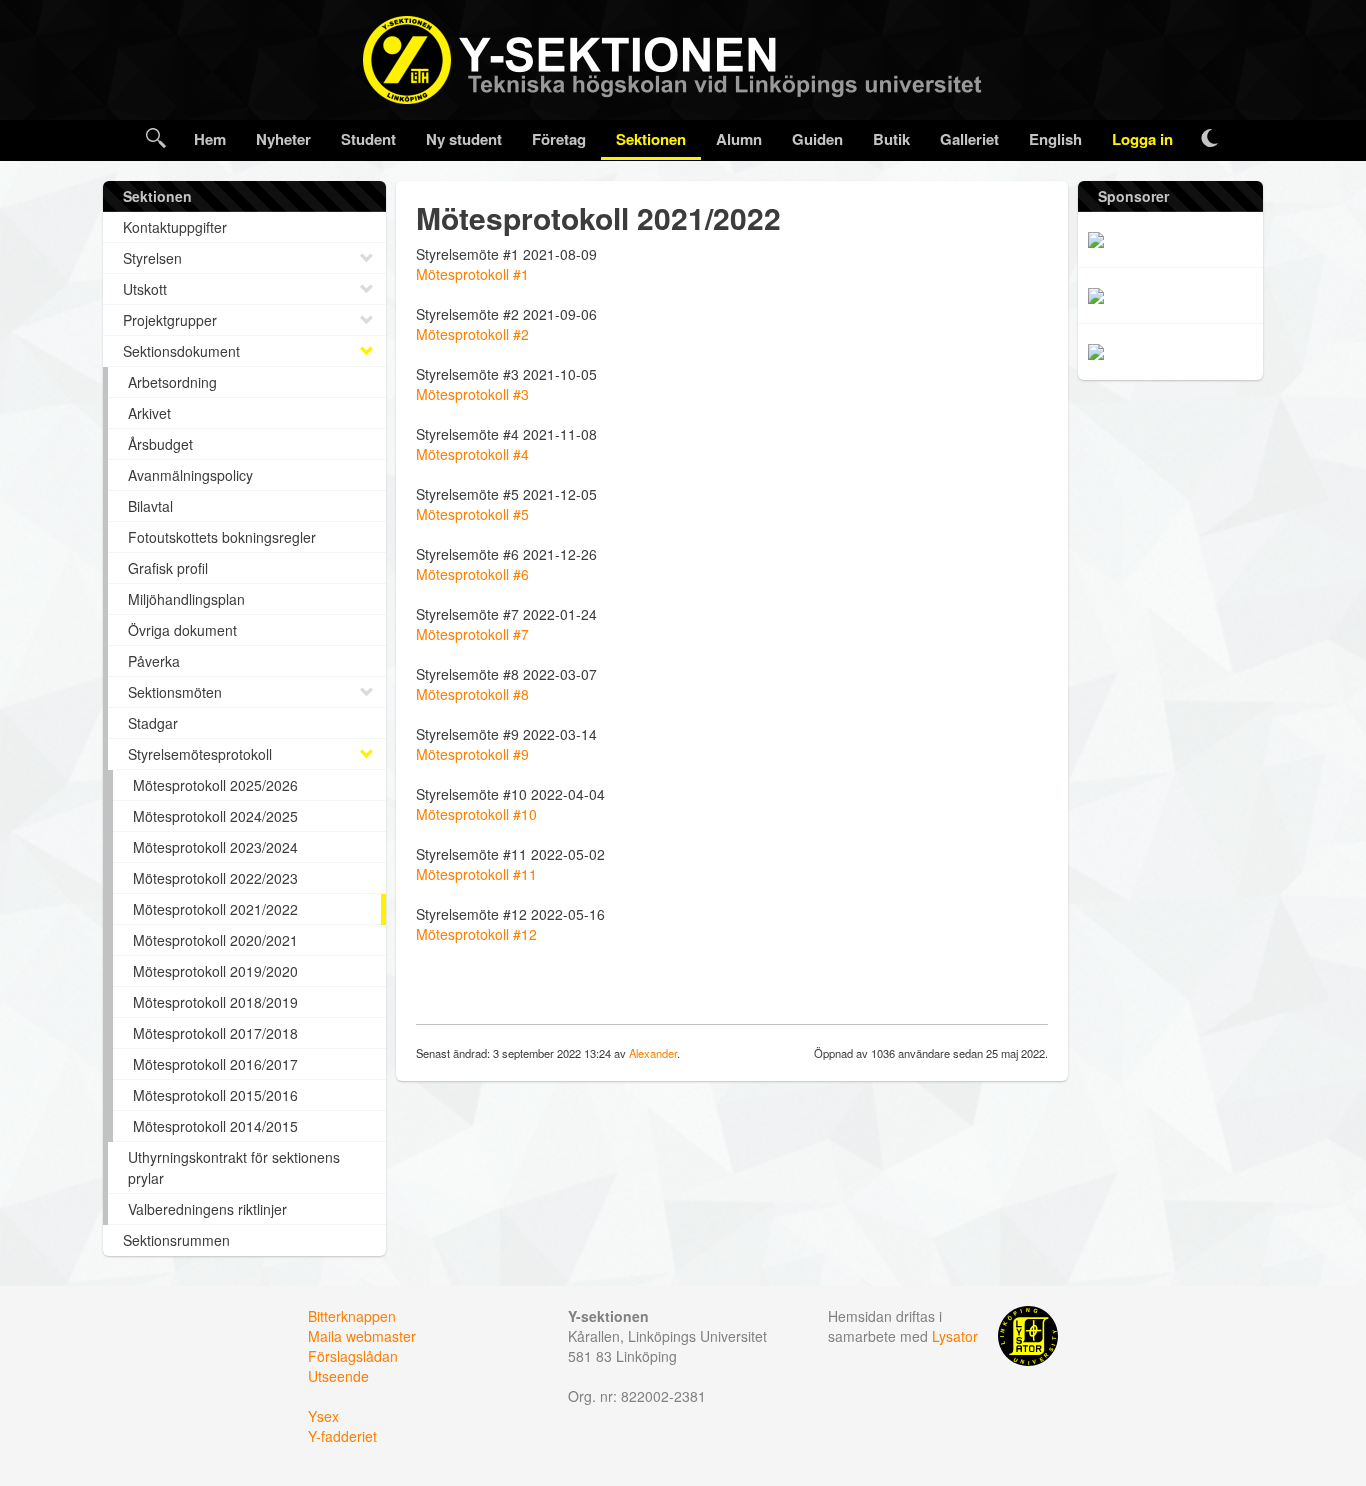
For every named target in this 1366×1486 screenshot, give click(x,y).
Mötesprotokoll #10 (476, 814)
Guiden (817, 139)
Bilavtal (150, 506)
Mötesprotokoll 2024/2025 (215, 816)
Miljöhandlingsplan (186, 599)
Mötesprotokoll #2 (474, 334)
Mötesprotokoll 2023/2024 (215, 847)
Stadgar (153, 723)
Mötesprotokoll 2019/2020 (215, 971)
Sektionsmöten (175, 692)
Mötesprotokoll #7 (472, 634)
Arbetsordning (172, 382)
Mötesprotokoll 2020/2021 (215, 940)
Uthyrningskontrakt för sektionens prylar (234, 1167)
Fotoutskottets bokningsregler (222, 537)
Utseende (338, 1376)
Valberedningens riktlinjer (207, 1209)
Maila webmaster (362, 1336)
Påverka (154, 661)
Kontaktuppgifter (175, 227)
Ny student (464, 139)
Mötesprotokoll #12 (476, 934)
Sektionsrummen (176, 1240)
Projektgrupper (170, 320)
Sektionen (651, 139)
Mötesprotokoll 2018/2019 (215, 1002)
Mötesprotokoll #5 (474, 514)
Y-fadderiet (342, 1436)
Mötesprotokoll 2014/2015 (215, 1126)
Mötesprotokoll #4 (474, 454)
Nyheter (283, 139)
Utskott (145, 289)
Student (368, 139)
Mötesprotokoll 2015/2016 (215, 1095)
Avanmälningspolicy (190, 475)
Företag (559, 139)
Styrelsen (152, 258)
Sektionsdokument (181, 351)
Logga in (1142, 139)
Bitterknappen (352, 1316)
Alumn (739, 139)
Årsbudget (160, 444)
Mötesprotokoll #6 (472, 574)
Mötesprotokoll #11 (476, 874)
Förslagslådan (353, 1356)
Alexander (653, 1053)
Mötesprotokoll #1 (472, 274)
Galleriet (969, 139)
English (1055, 139)
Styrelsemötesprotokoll (200, 754)
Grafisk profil (168, 568)
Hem (210, 139)
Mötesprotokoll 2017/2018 (215, 1033)
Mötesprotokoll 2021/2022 (215, 909)
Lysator (955, 1336)
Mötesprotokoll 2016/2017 (215, 1064)
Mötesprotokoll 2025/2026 (215, 785)
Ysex (323, 1416)
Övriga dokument (182, 630)
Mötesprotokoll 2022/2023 (215, 878)
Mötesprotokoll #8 (472, 694)
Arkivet (149, 413)
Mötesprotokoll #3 (474, 394)
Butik (891, 139)
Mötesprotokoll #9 (472, 754)
